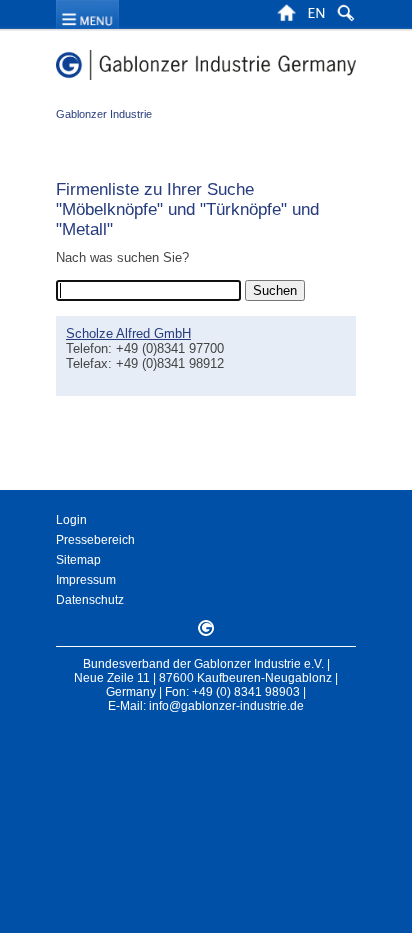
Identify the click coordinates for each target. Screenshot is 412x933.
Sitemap (78, 560)
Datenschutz (90, 600)
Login (71, 520)
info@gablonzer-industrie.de (226, 706)
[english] (316, 19)
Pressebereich (95, 540)
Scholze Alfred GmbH (128, 333)
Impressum (86, 580)
